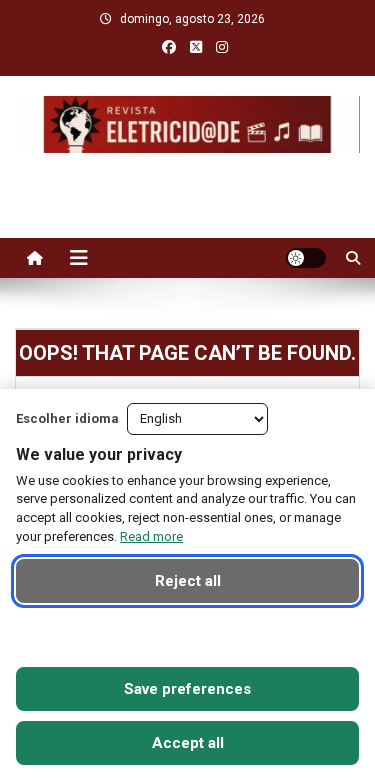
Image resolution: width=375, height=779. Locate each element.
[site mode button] (306, 258)
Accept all (188, 743)
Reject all (188, 581)
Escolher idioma (67, 418)
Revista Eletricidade (187, 173)
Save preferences (187, 689)
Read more (151, 536)
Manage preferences (187, 635)
